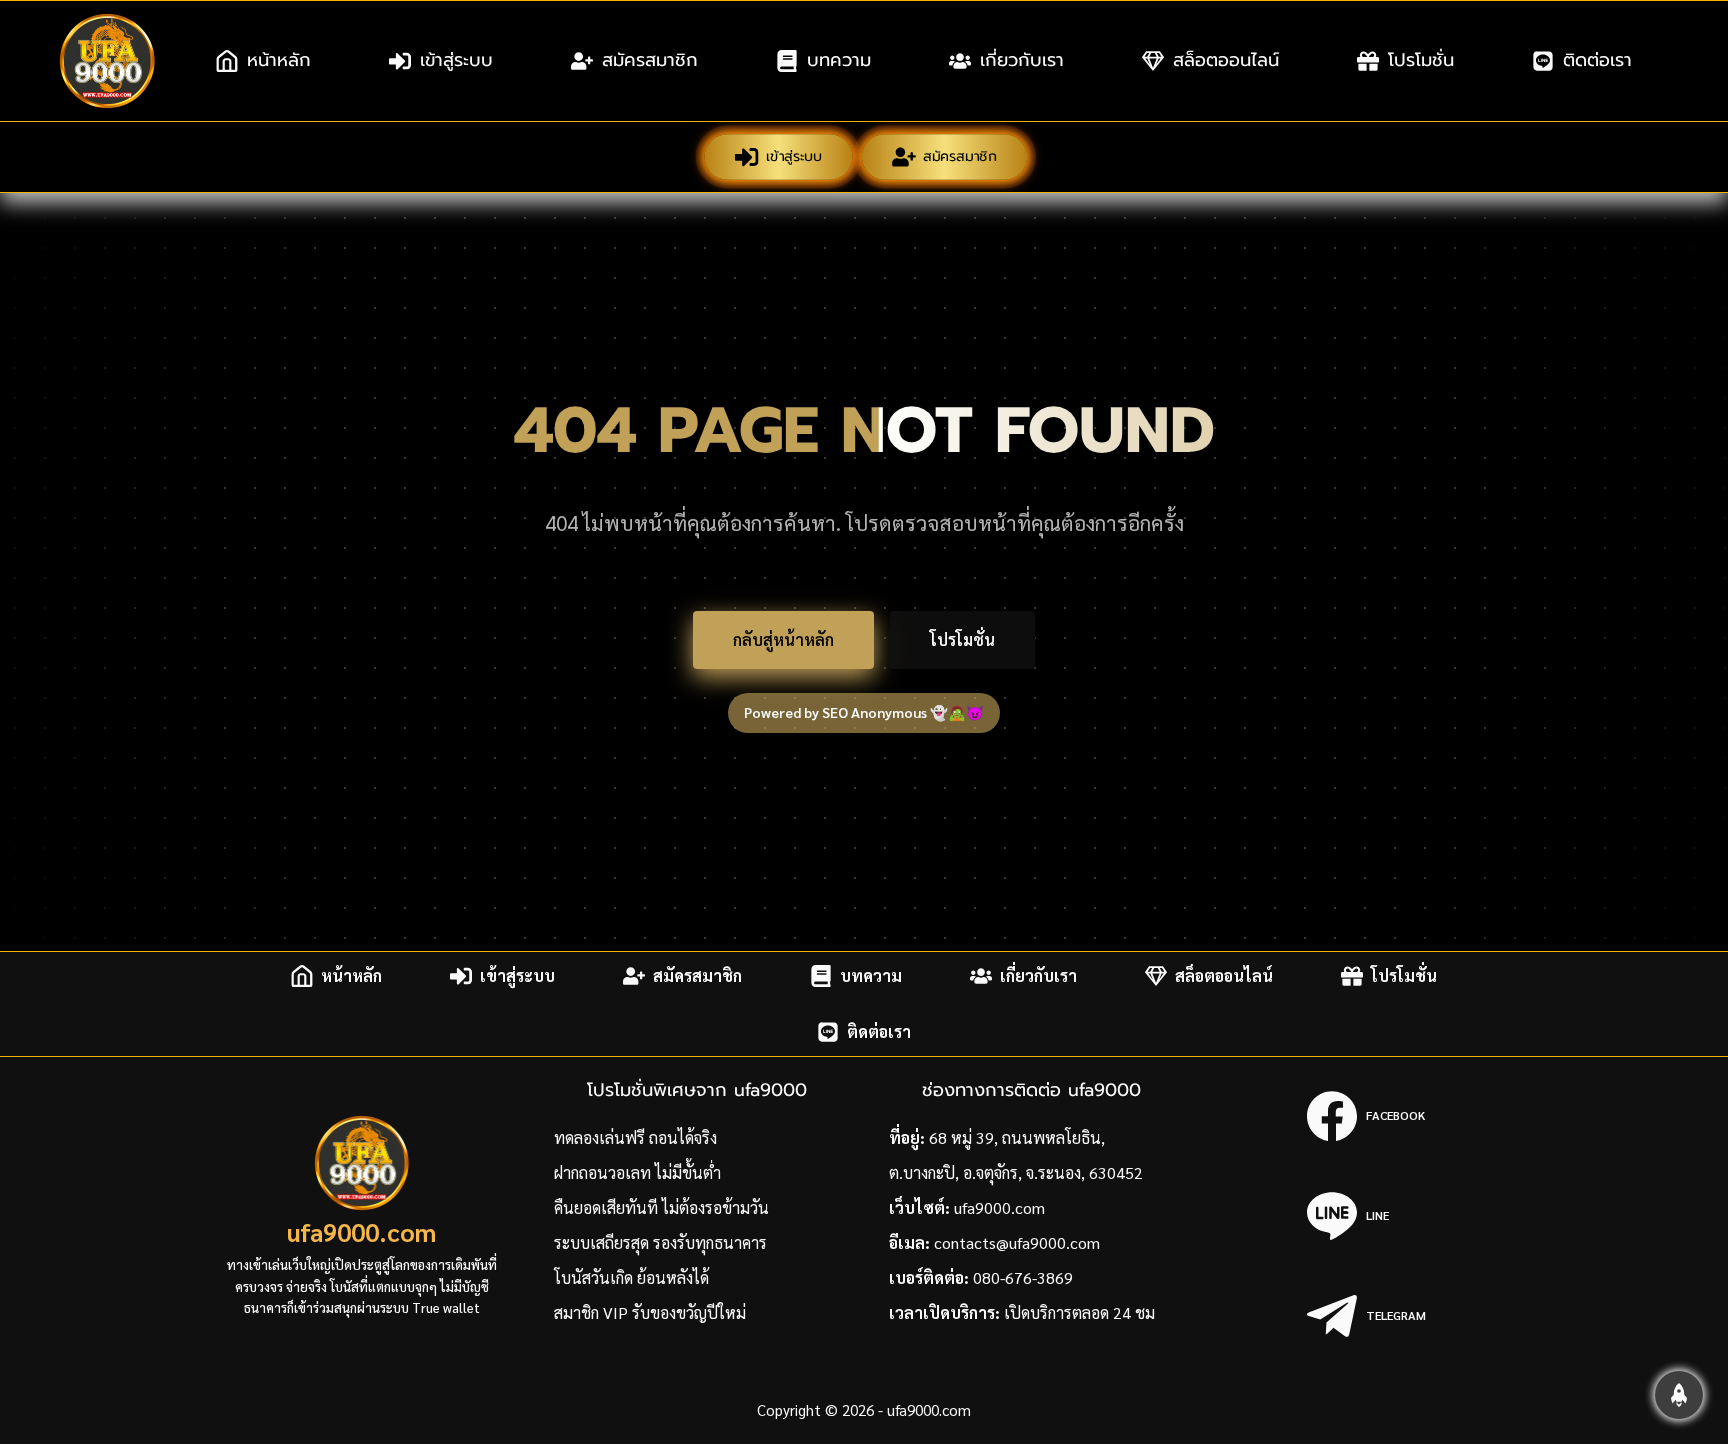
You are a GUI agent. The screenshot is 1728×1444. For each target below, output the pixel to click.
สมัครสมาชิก (650, 60)
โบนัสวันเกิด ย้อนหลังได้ (631, 1277)
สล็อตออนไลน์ (1226, 60)
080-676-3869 (1023, 1277)
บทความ (839, 60)
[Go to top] (1679, 1395)
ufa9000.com (361, 1231)
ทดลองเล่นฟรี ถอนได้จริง (635, 1137)
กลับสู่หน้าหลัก (783, 639)
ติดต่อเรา (1597, 60)
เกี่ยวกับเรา (1022, 60)
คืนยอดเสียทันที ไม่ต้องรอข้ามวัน (661, 1207)
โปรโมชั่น (1421, 60)
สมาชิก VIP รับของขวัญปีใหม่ (650, 1312)
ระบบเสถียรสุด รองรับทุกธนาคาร (660, 1242)
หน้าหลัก (279, 60)
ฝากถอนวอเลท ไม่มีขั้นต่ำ (637, 1172)
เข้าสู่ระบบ (456, 60)
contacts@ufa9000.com (1017, 1242)
